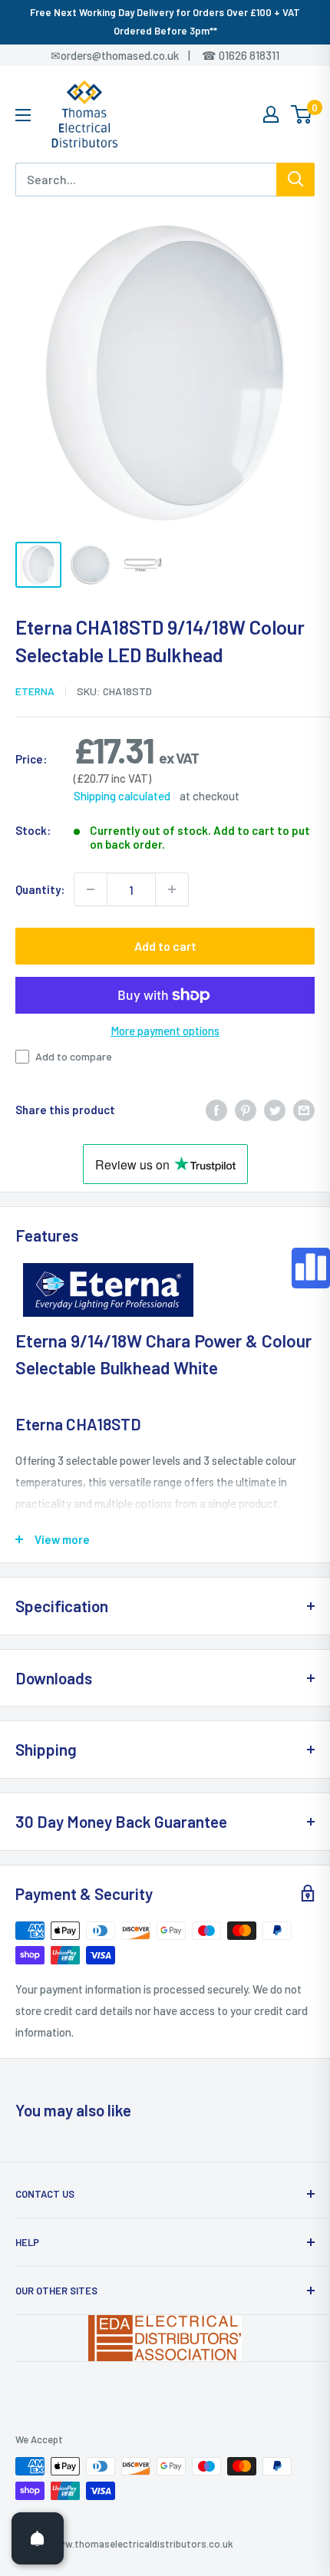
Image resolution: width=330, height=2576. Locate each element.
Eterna (35, 691)
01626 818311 (249, 55)
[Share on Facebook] (216, 1109)
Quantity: (40, 889)
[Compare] (311, 1268)
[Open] (38, 2538)
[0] (302, 114)
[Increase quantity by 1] (172, 889)
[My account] (271, 114)
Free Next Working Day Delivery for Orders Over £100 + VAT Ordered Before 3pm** (165, 21)
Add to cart (165, 946)
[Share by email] (304, 1109)
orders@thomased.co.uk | (134, 55)
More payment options (165, 1031)
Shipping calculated (122, 796)
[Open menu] (23, 115)
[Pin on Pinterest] (246, 1109)
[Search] (295, 180)
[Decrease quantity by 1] (91, 889)
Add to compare (74, 1056)
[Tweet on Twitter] (275, 1109)
